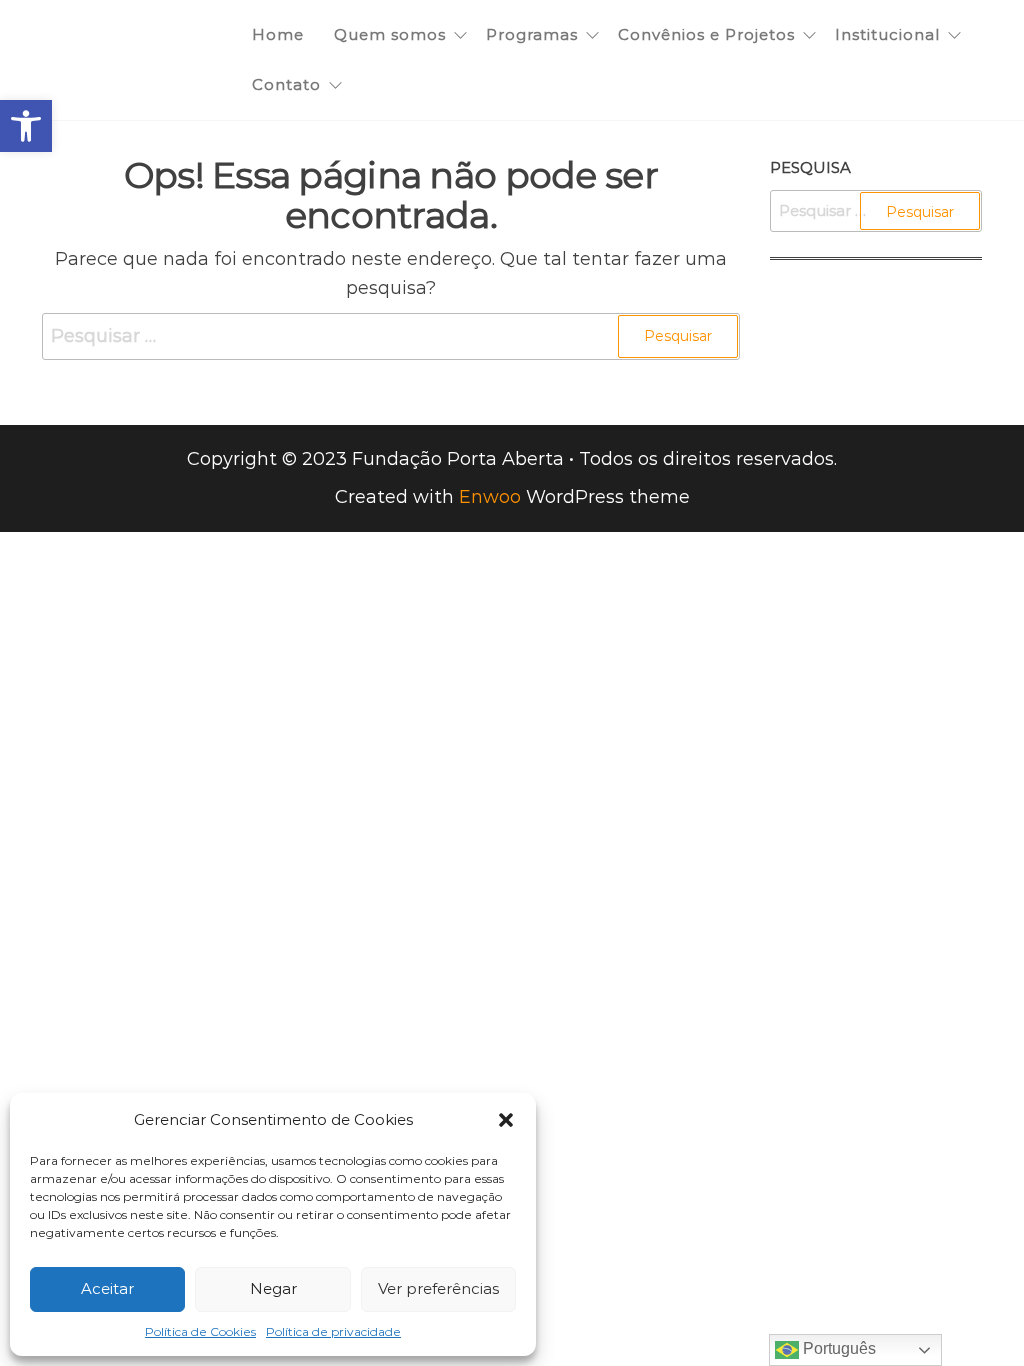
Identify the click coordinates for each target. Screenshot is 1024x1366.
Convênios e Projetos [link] (706, 34)
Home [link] (278, 34)
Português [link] (837, 1348)
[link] (26, 126)
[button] (506, 1120)
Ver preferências (438, 1288)
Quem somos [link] (390, 34)
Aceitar (107, 1288)
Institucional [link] (887, 34)
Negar (273, 1288)
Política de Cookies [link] (200, 1331)
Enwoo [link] (490, 497)
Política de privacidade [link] (333, 1331)
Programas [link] (532, 34)
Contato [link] (286, 84)
